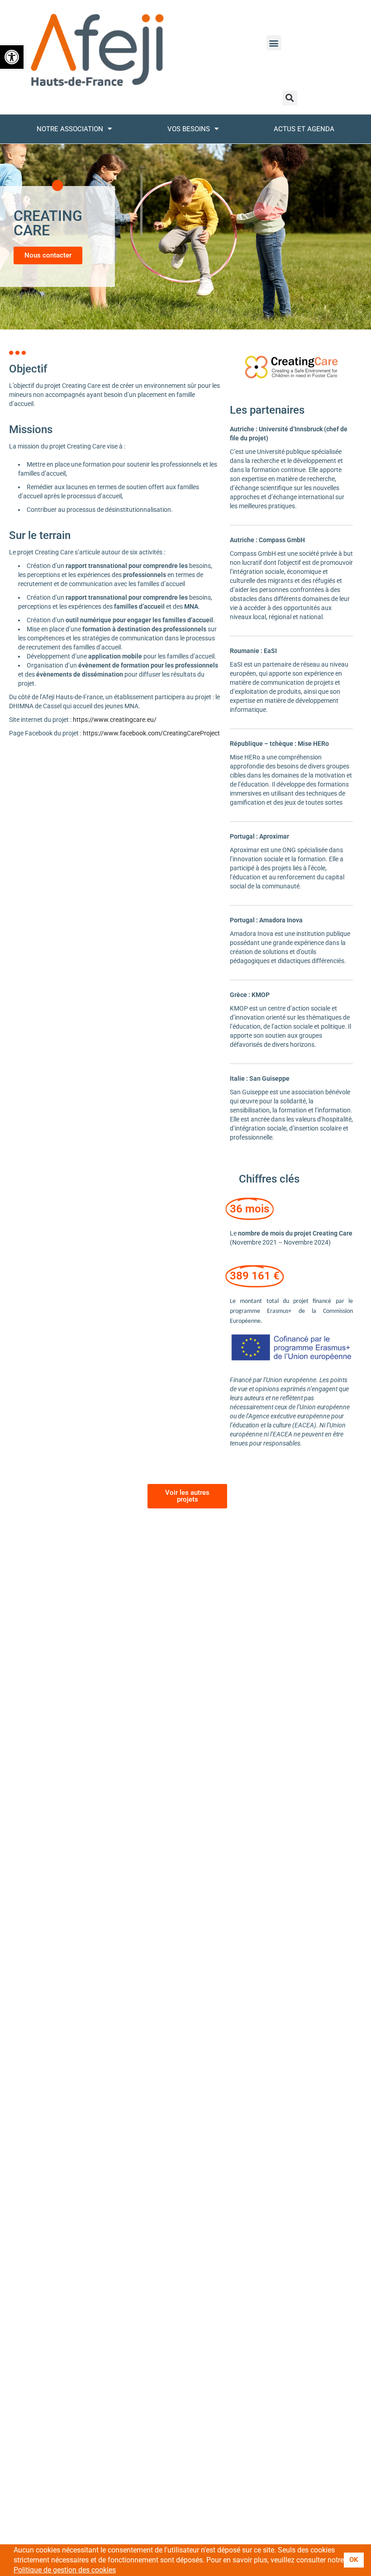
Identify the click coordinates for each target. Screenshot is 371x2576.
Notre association (70, 129)
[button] (12, 57)
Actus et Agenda (304, 129)
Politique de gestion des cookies (65, 2570)
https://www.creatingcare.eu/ (115, 720)
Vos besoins (189, 129)
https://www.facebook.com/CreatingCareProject (151, 733)
